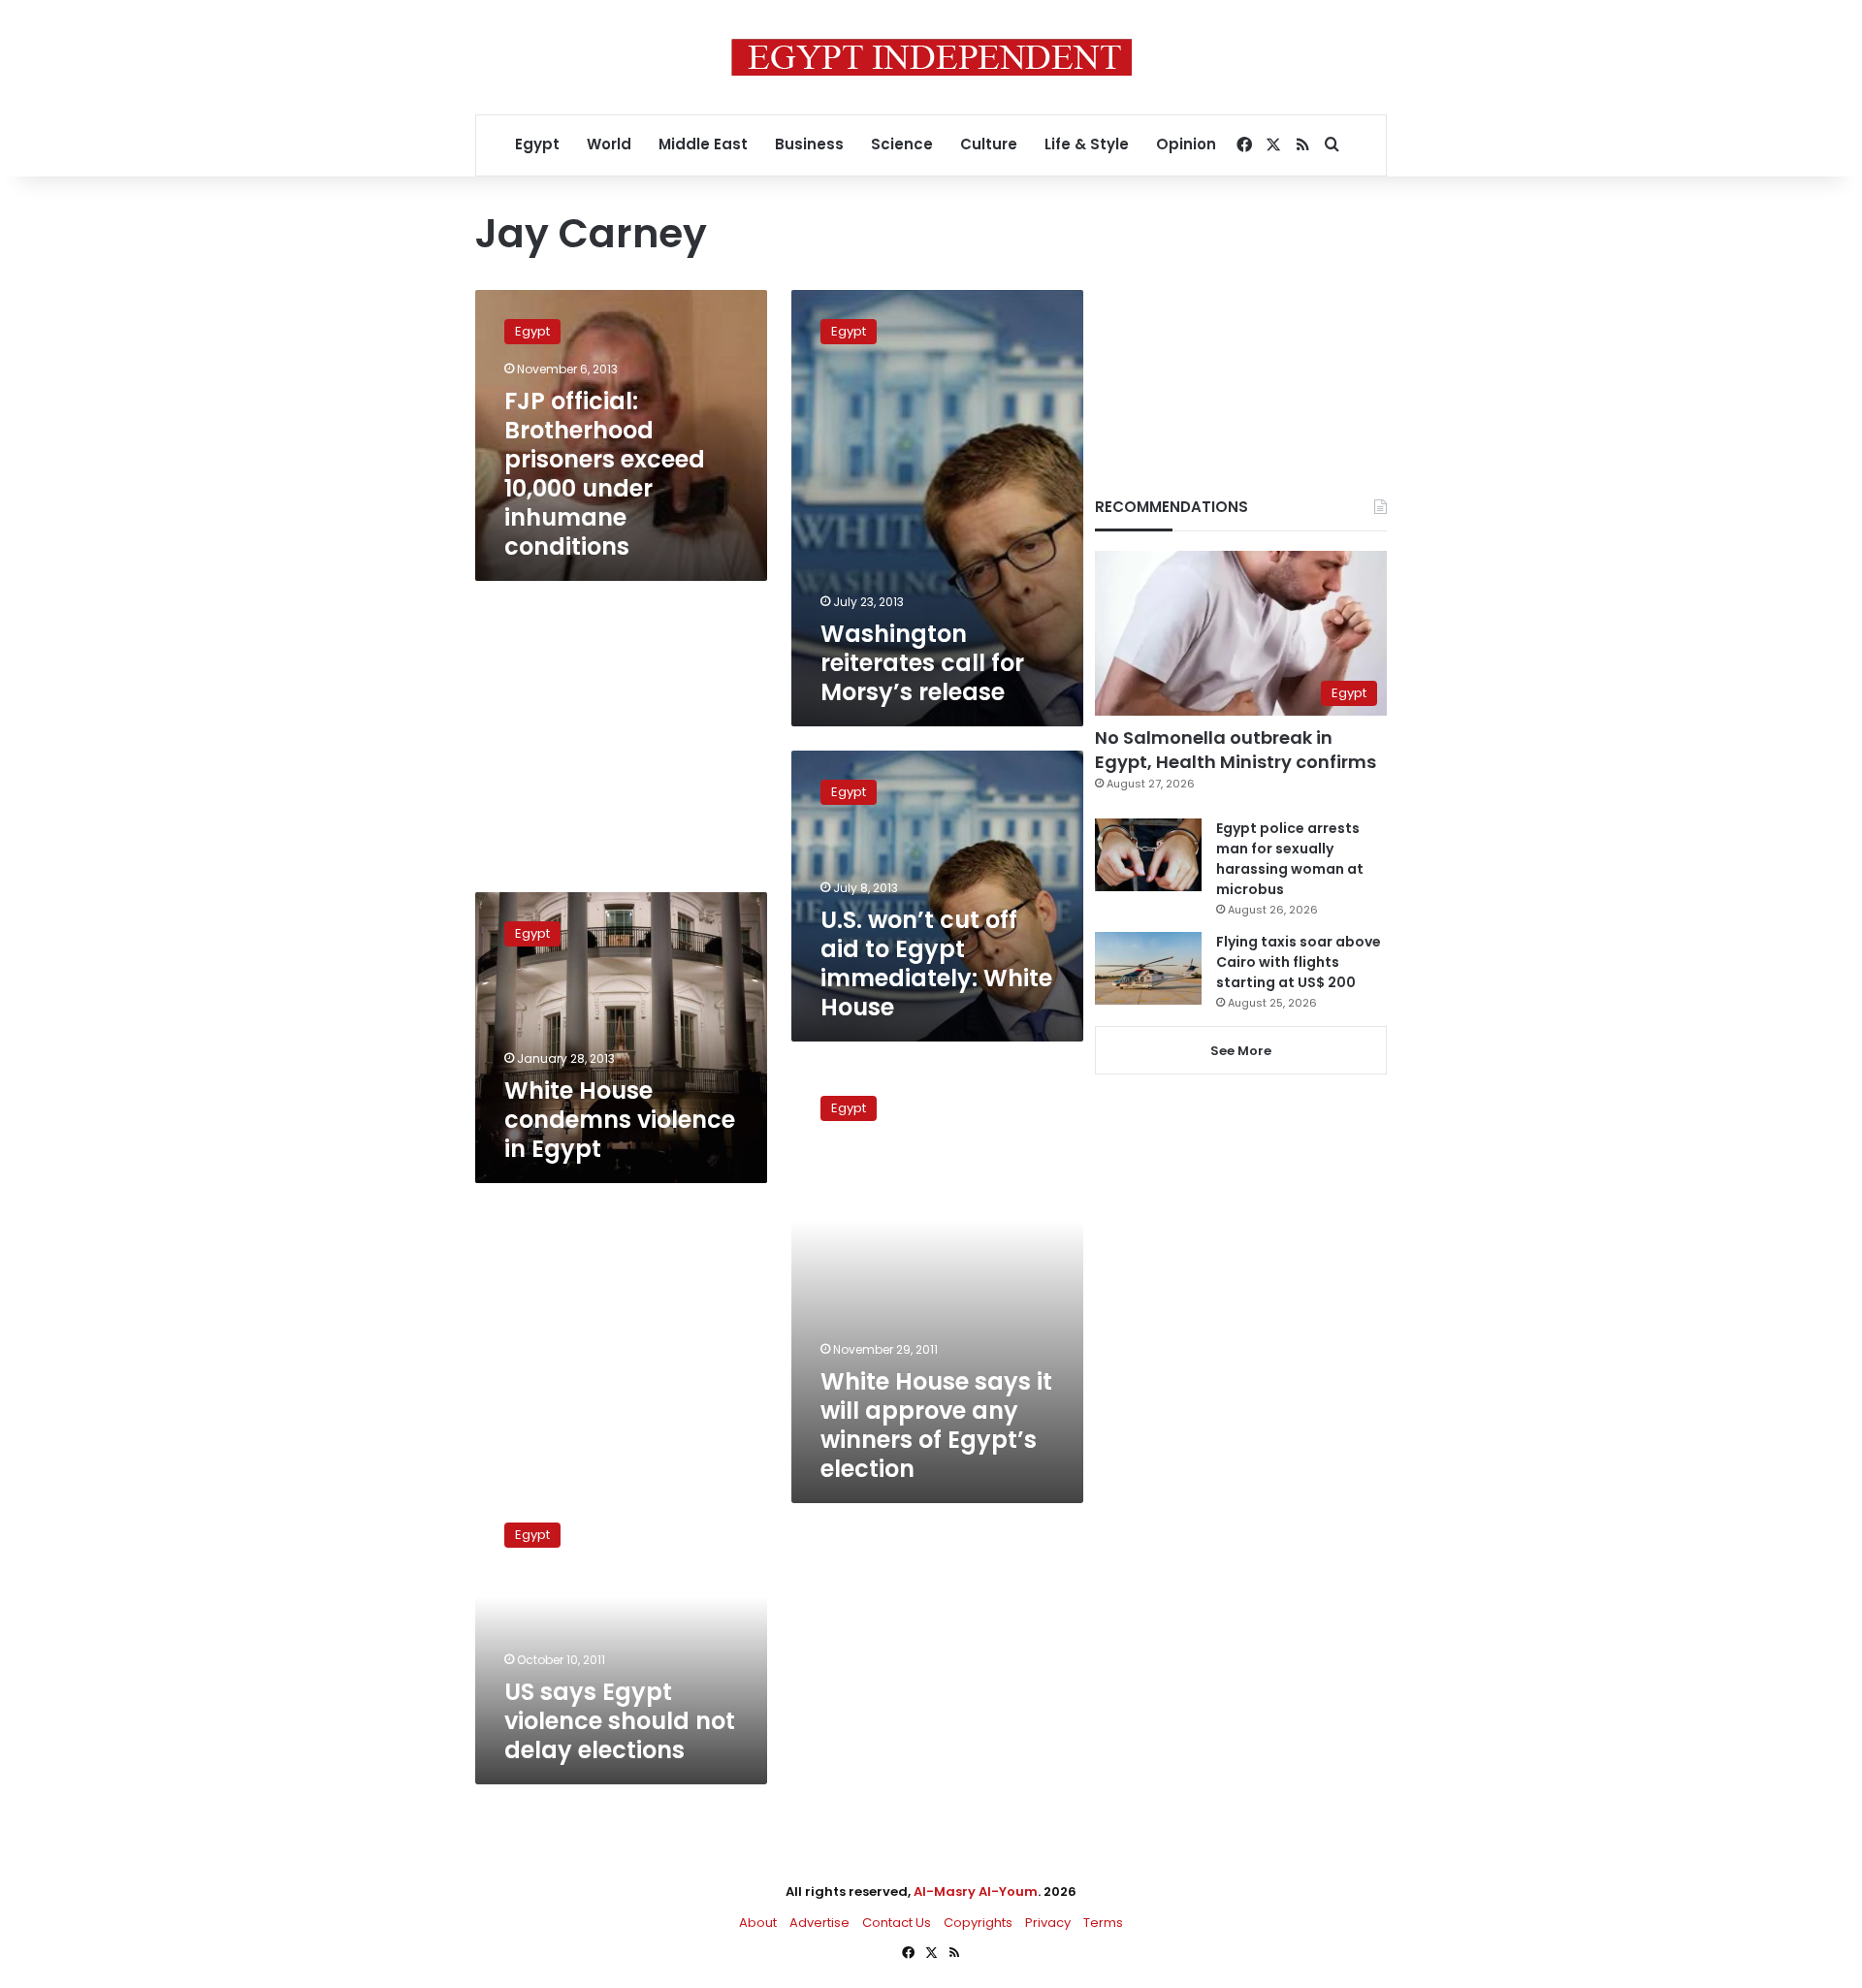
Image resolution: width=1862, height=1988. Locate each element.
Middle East (703, 144)
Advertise (819, 1923)
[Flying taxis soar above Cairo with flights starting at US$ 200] (1148, 968)
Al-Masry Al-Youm (976, 1892)
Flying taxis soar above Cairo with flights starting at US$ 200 (1299, 962)
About (758, 1923)
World (609, 144)
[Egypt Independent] (931, 57)
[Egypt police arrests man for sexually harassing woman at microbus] (1148, 855)
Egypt (537, 144)
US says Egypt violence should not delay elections (620, 1721)
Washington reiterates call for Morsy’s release (922, 663)
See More (1241, 1051)
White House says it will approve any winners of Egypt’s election (936, 1425)
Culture (989, 144)
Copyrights (978, 1923)
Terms (1103, 1923)
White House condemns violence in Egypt (620, 1120)
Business (809, 144)
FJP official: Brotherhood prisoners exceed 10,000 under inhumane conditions (605, 474)
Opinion (1186, 144)
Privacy (1048, 1923)
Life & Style (1087, 144)
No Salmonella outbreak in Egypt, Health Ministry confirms (1236, 750)
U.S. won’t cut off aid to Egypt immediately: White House (936, 963)
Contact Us (897, 1923)
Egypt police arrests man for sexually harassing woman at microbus (1290, 859)
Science (902, 144)
